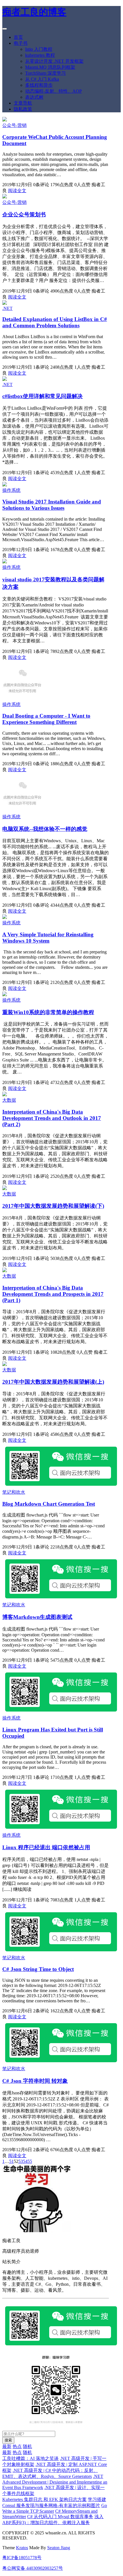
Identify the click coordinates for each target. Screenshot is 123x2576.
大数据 (9, 1100)
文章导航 (23, 103)
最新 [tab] (7, 2446)
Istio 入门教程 (39, 49)
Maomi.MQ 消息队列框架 (50, 67)
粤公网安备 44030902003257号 (33, 2568)
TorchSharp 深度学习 (45, 73)
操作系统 (11, 490)
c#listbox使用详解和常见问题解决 (42, 396)
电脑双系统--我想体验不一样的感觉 (45, 829)
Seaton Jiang (59, 2548)
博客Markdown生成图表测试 (37, 1617)
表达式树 (34, 97)
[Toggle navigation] (5, 29)
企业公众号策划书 (24, 215)
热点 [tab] (17, 2446)
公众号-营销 (14, 125)
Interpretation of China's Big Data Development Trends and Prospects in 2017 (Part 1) (53, 1294)
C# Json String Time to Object (38, 1969)
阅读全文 (17, 191)
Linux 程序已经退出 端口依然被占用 (46, 1847)
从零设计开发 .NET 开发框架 (54, 61)
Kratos (22, 2548)
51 (11, 2161)
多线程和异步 (39, 85)
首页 (18, 37)
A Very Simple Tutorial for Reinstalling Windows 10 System (48, 938)
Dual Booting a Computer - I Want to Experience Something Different (46, 719)
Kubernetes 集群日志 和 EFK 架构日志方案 (44, 2499)
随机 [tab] (27, 2446)
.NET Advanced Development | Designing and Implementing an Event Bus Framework (55, 2482)
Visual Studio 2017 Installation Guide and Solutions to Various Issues (52, 505)
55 (30, 2161)
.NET (7, 308)
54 (25, 2161)
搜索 (8, 2440)
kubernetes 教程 (40, 55)
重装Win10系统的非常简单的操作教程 (48, 1012)
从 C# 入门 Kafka (42, 79)
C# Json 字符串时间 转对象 (35, 2081)
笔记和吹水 (14, 1492)
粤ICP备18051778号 (22, 2558)
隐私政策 (23, 109)
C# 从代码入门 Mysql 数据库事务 (60, 2517)
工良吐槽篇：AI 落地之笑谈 (30, 2458)
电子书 (21, 43)
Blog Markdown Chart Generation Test (49, 1504)
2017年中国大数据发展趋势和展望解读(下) (53, 1206)
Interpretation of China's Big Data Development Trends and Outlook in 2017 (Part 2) (52, 1118)
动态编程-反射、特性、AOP (53, 91)
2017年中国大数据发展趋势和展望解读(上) (53, 1382)
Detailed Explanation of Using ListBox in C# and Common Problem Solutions (55, 322)
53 (21, 2161)
